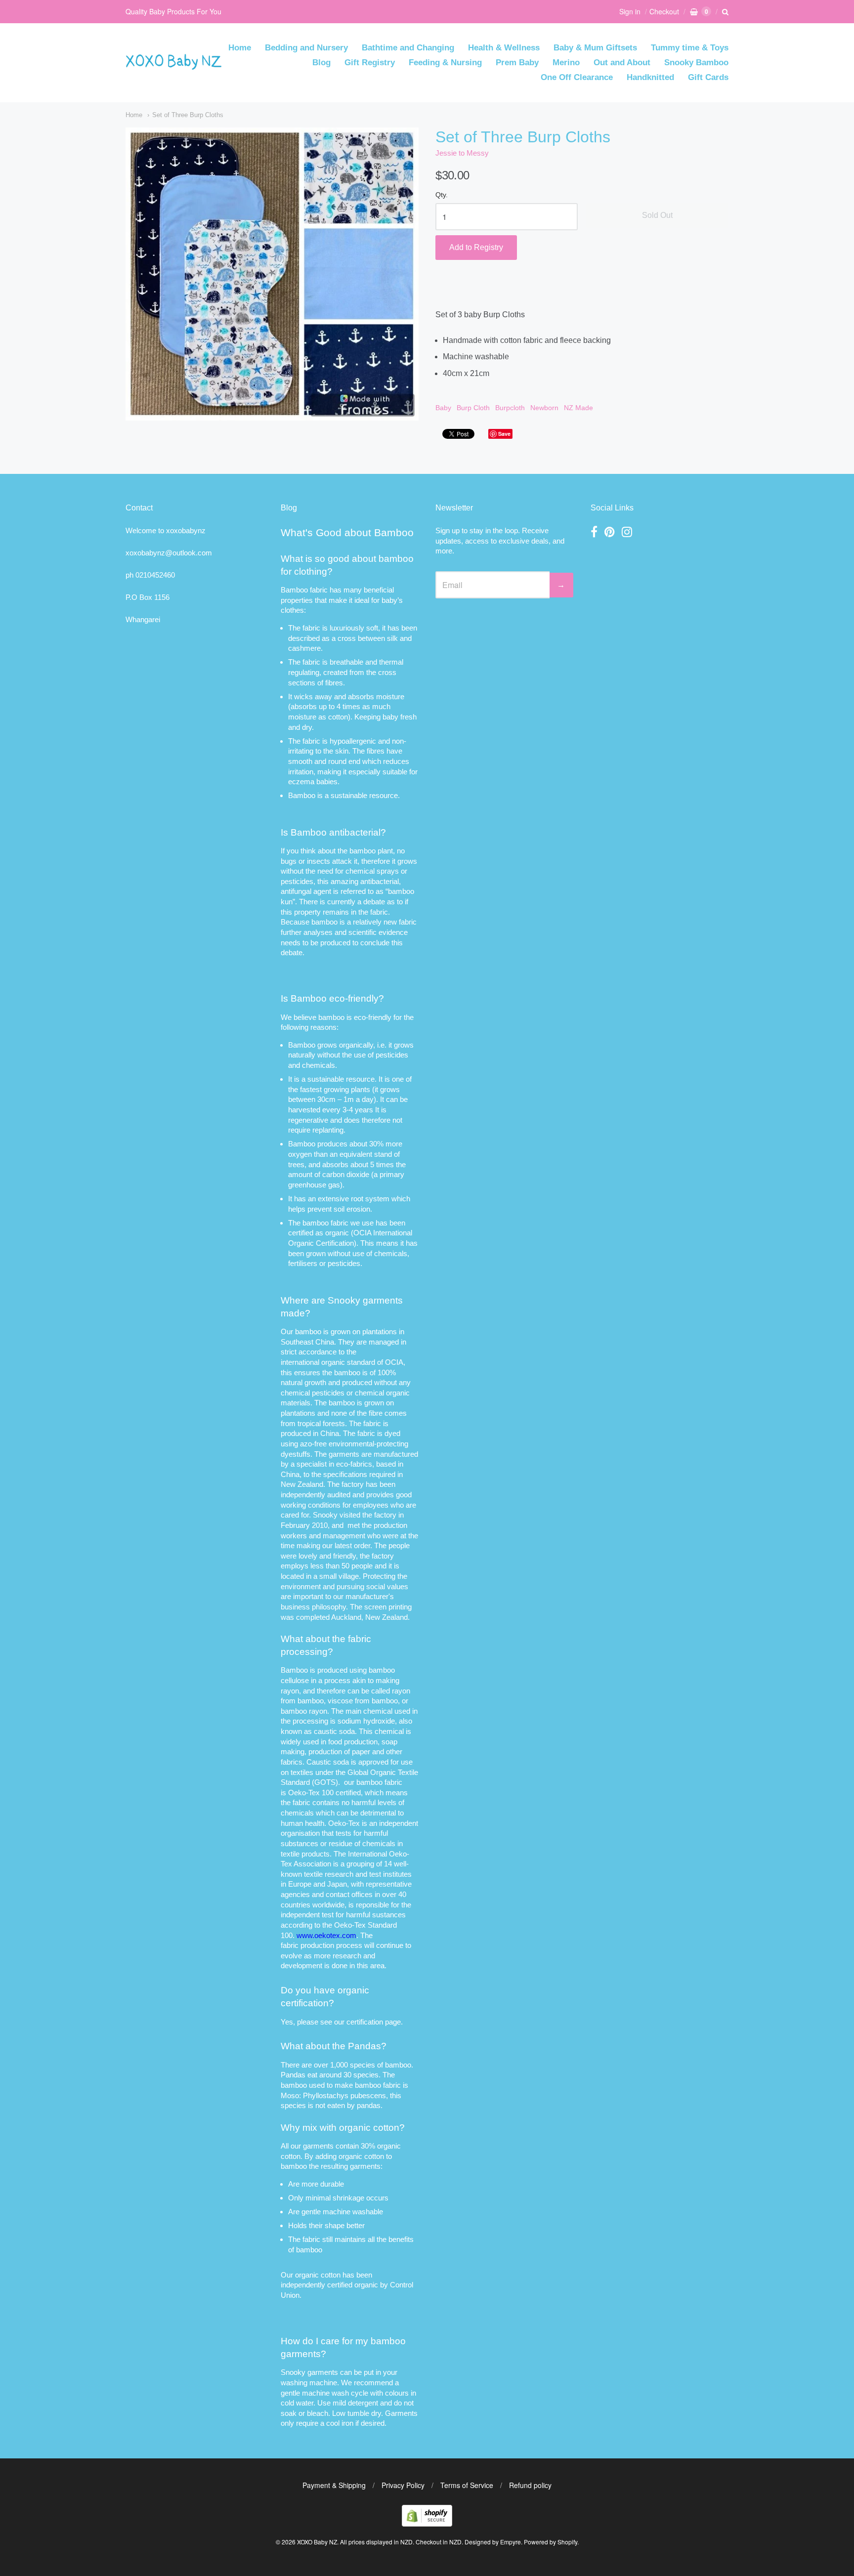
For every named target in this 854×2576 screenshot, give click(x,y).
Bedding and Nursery (306, 48)
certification (365, 2022)
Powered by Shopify (551, 2542)
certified (340, 2285)
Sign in (630, 11)
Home (240, 48)
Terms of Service (467, 2485)
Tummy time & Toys (690, 48)
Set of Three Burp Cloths (188, 115)
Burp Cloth (473, 408)
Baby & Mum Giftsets (595, 48)
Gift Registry (370, 63)
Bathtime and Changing (408, 48)
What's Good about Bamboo (347, 532)
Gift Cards (708, 77)
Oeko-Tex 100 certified (324, 1793)
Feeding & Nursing (445, 63)
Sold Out (657, 215)
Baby (443, 408)
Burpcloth (510, 408)
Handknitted (650, 77)
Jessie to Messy (462, 153)
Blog (321, 63)
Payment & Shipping (334, 2485)
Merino (566, 63)
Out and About (622, 63)
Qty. (442, 195)
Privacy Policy (403, 2485)
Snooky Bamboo (696, 63)
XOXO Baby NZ (317, 2542)
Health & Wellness (504, 48)
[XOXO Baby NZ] (174, 65)
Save (504, 434)
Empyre (511, 2542)
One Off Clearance (577, 77)
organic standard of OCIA (362, 1362)
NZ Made (578, 408)
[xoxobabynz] (427, 2523)
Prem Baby (517, 63)
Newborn (544, 408)
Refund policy (530, 2485)
